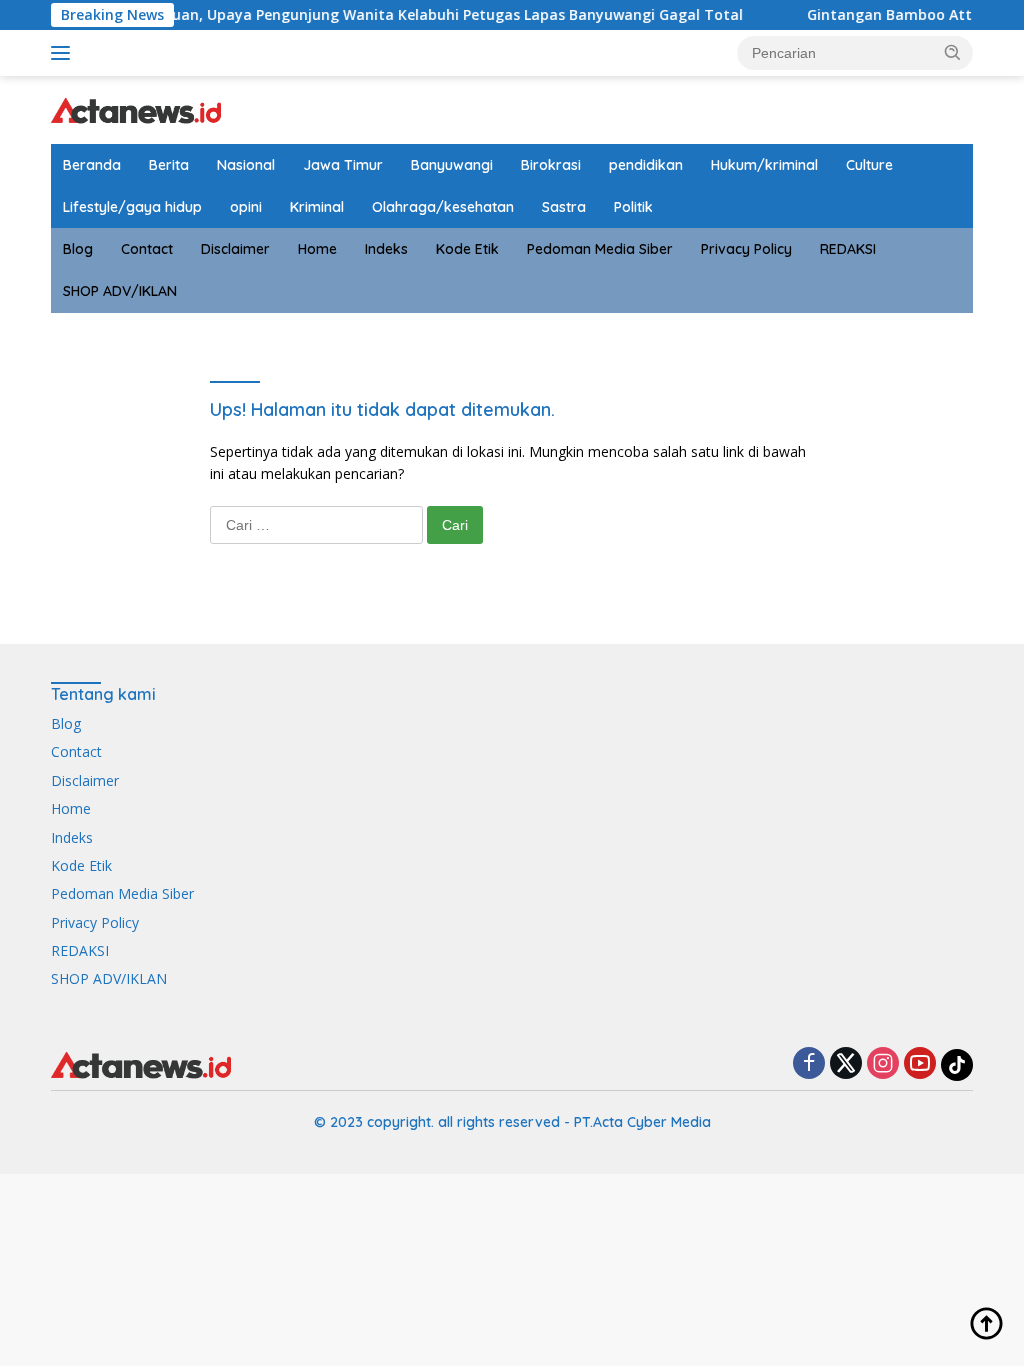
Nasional (246, 165)
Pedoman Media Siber (600, 249)
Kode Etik (467, 249)
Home (317, 249)
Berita (169, 165)
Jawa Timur (343, 165)
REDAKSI (848, 249)
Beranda (92, 165)
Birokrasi (551, 165)
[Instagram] (883, 1064)
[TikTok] (957, 1065)
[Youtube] (920, 1064)
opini (246, 207)
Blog (78, 249)
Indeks (386, 249)
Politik (633, 207)
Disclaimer (235, 249)
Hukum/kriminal (764, 165)
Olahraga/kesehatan (443, 207)
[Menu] (64, 53)
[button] (953, 52)
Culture (869, 165)
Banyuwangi (452, 165)
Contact (147, 249)
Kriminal (317, 207)
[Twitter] (846, 1064)
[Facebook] (809, 1064)
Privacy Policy (746, 249)
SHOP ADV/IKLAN (120, 291)
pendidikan (646, 165)
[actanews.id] (136, 108)
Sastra (564, 207)
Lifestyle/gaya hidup (132, 207)
